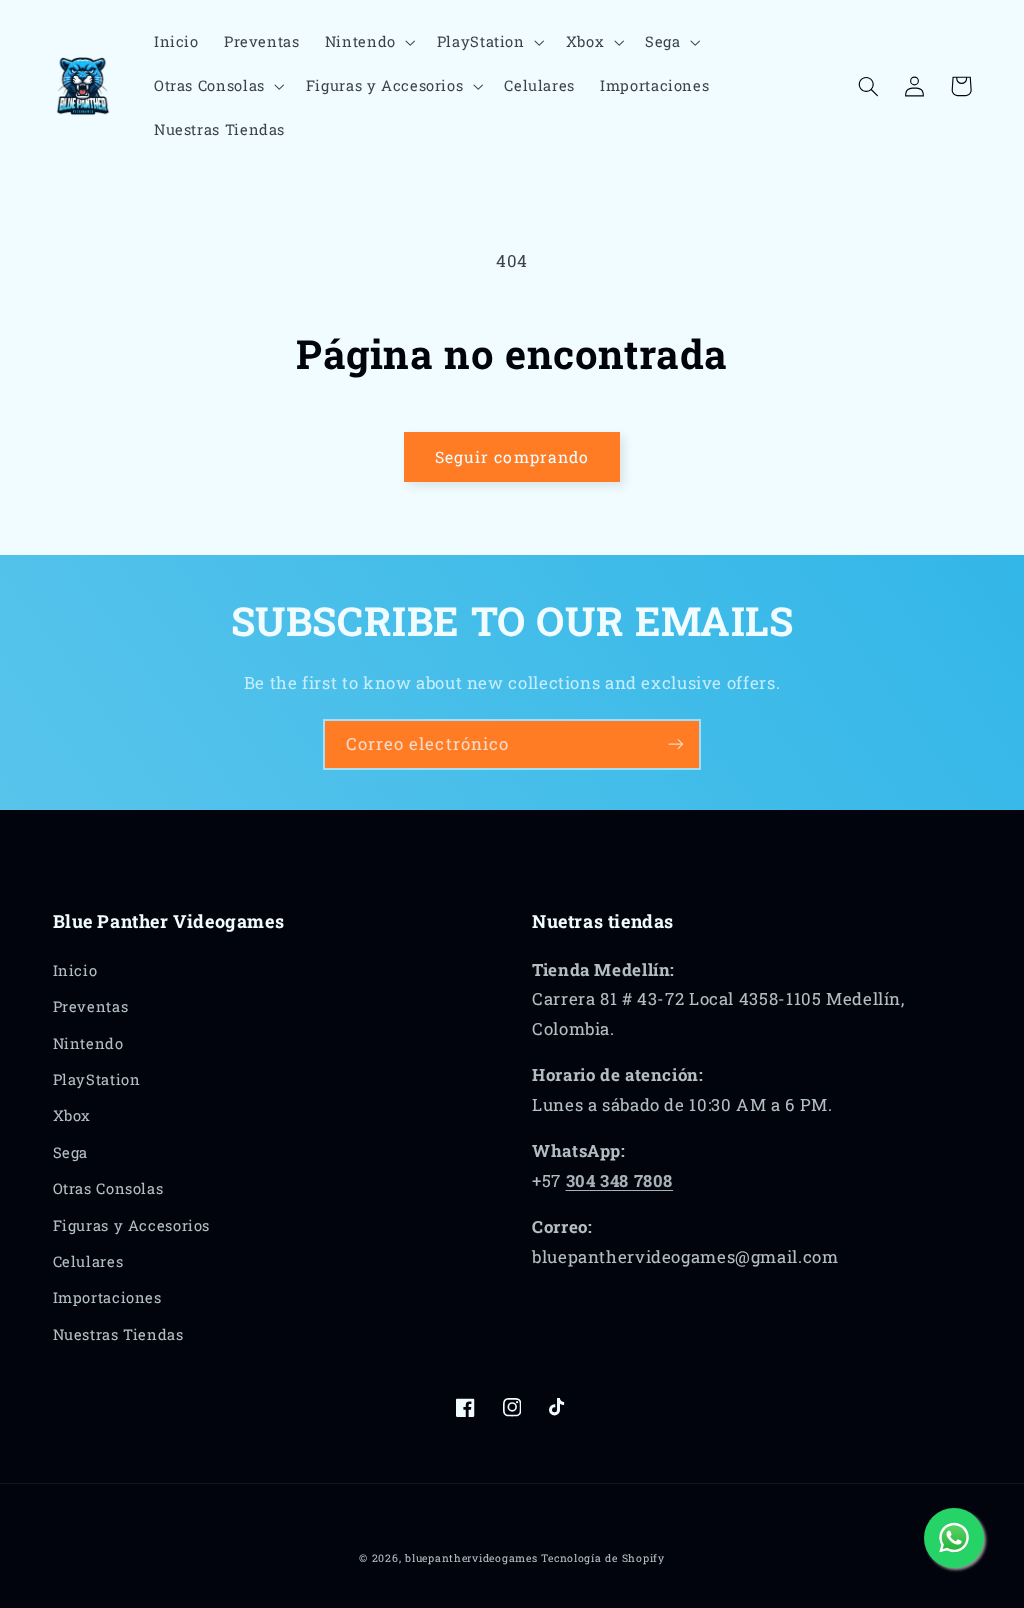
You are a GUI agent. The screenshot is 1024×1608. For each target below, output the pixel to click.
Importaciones (107, 1297)
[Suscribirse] (676, 744)
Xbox (72, 1115)
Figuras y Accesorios (132, 1225)
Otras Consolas (108, 1188)
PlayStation (97, 1079)
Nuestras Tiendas (118, 1334)
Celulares (88, 1261)
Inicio (75, 970)
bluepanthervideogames (471, 1558)
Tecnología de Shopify (602, 1558)
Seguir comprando (512, 456)
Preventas (91, 1006)
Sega (71, 1152)
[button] (368, 42)
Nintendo (88, 1043)
